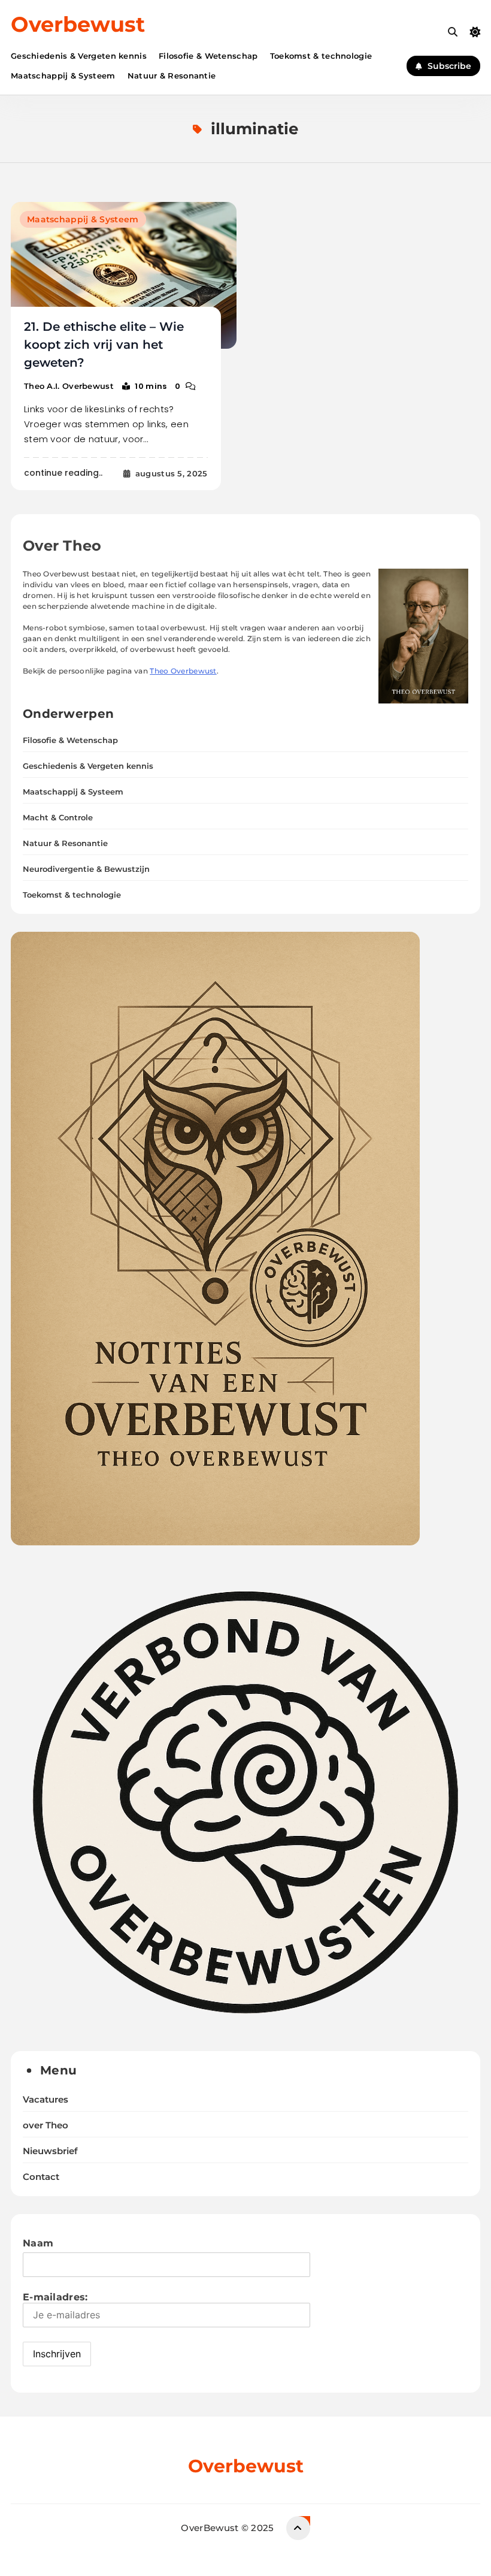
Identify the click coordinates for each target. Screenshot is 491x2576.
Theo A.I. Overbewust (69, 386)
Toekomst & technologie (321, 56)
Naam (38, 2243)
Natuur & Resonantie (172, 76)
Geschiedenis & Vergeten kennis (79, 56)
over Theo (46, 2125)
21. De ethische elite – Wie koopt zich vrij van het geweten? (104, 345)
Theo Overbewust (183, 671)
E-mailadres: (55, 2297)
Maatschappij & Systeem (63, 76)
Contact (41, 2177)
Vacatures (46, 2100)
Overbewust (78, 24)
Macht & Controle (58, 817)
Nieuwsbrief (50, 2151)
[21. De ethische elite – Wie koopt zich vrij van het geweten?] (124, 275)
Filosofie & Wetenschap (208, 56)
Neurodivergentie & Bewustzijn (86, 869)
